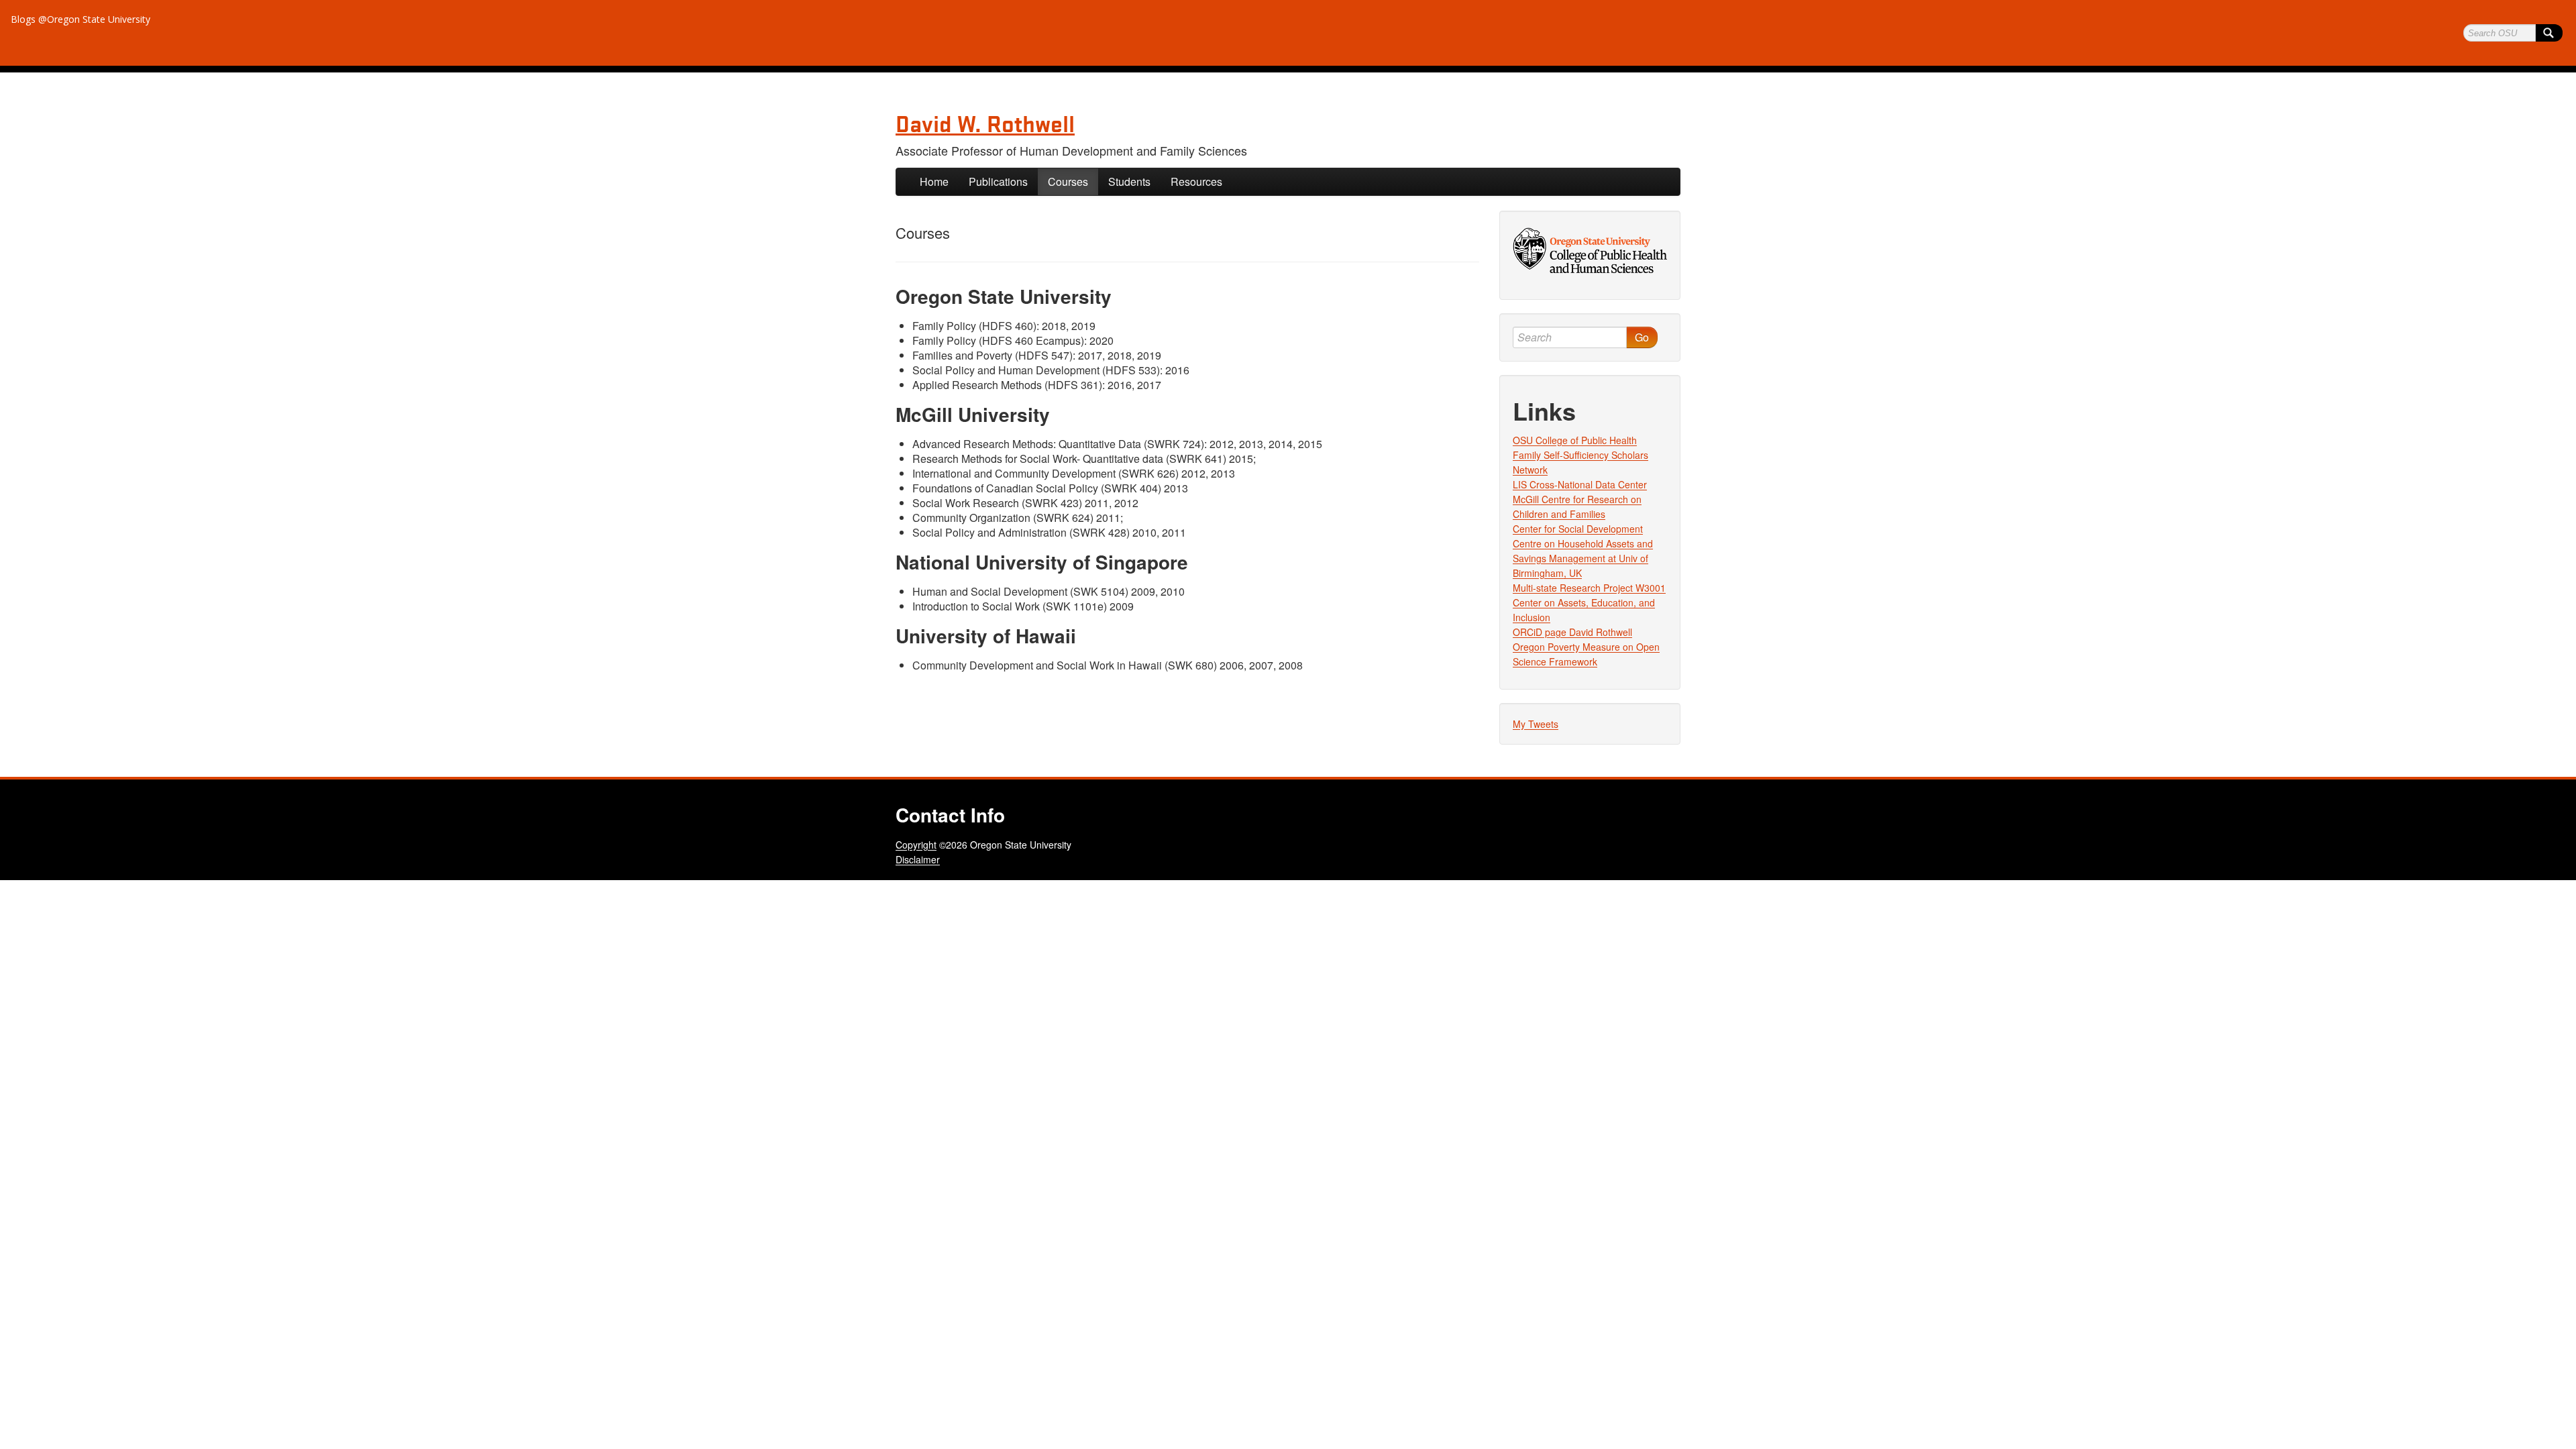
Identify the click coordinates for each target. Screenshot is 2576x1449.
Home (934, 181)
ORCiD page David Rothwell (1572, 632)
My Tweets (1536, 724)
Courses (1068, 181)
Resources (1196, 181)
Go (1642, 337)
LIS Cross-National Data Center (1580, 484)
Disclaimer (918, 859)
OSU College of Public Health (1575, 440)
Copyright (916, 845)
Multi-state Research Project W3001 (1589, 588)
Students (1129, 181)
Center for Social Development (1578, 529)
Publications (998, 181)
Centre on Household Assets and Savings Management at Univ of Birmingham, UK (1583, 558)
